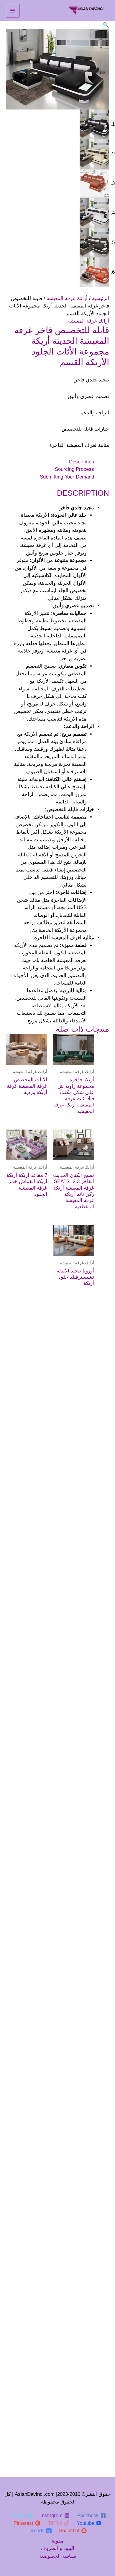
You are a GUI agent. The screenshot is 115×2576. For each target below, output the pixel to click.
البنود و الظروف (57, 2548)
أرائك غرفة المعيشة (67, 298)
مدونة (57, 2541)
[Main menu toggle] (13, 11)
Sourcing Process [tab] (74, 469)
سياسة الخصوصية (58, 2556)
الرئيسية (101, 298)
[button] (106, 25)
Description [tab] (82, 462)
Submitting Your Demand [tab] (67, 477)
